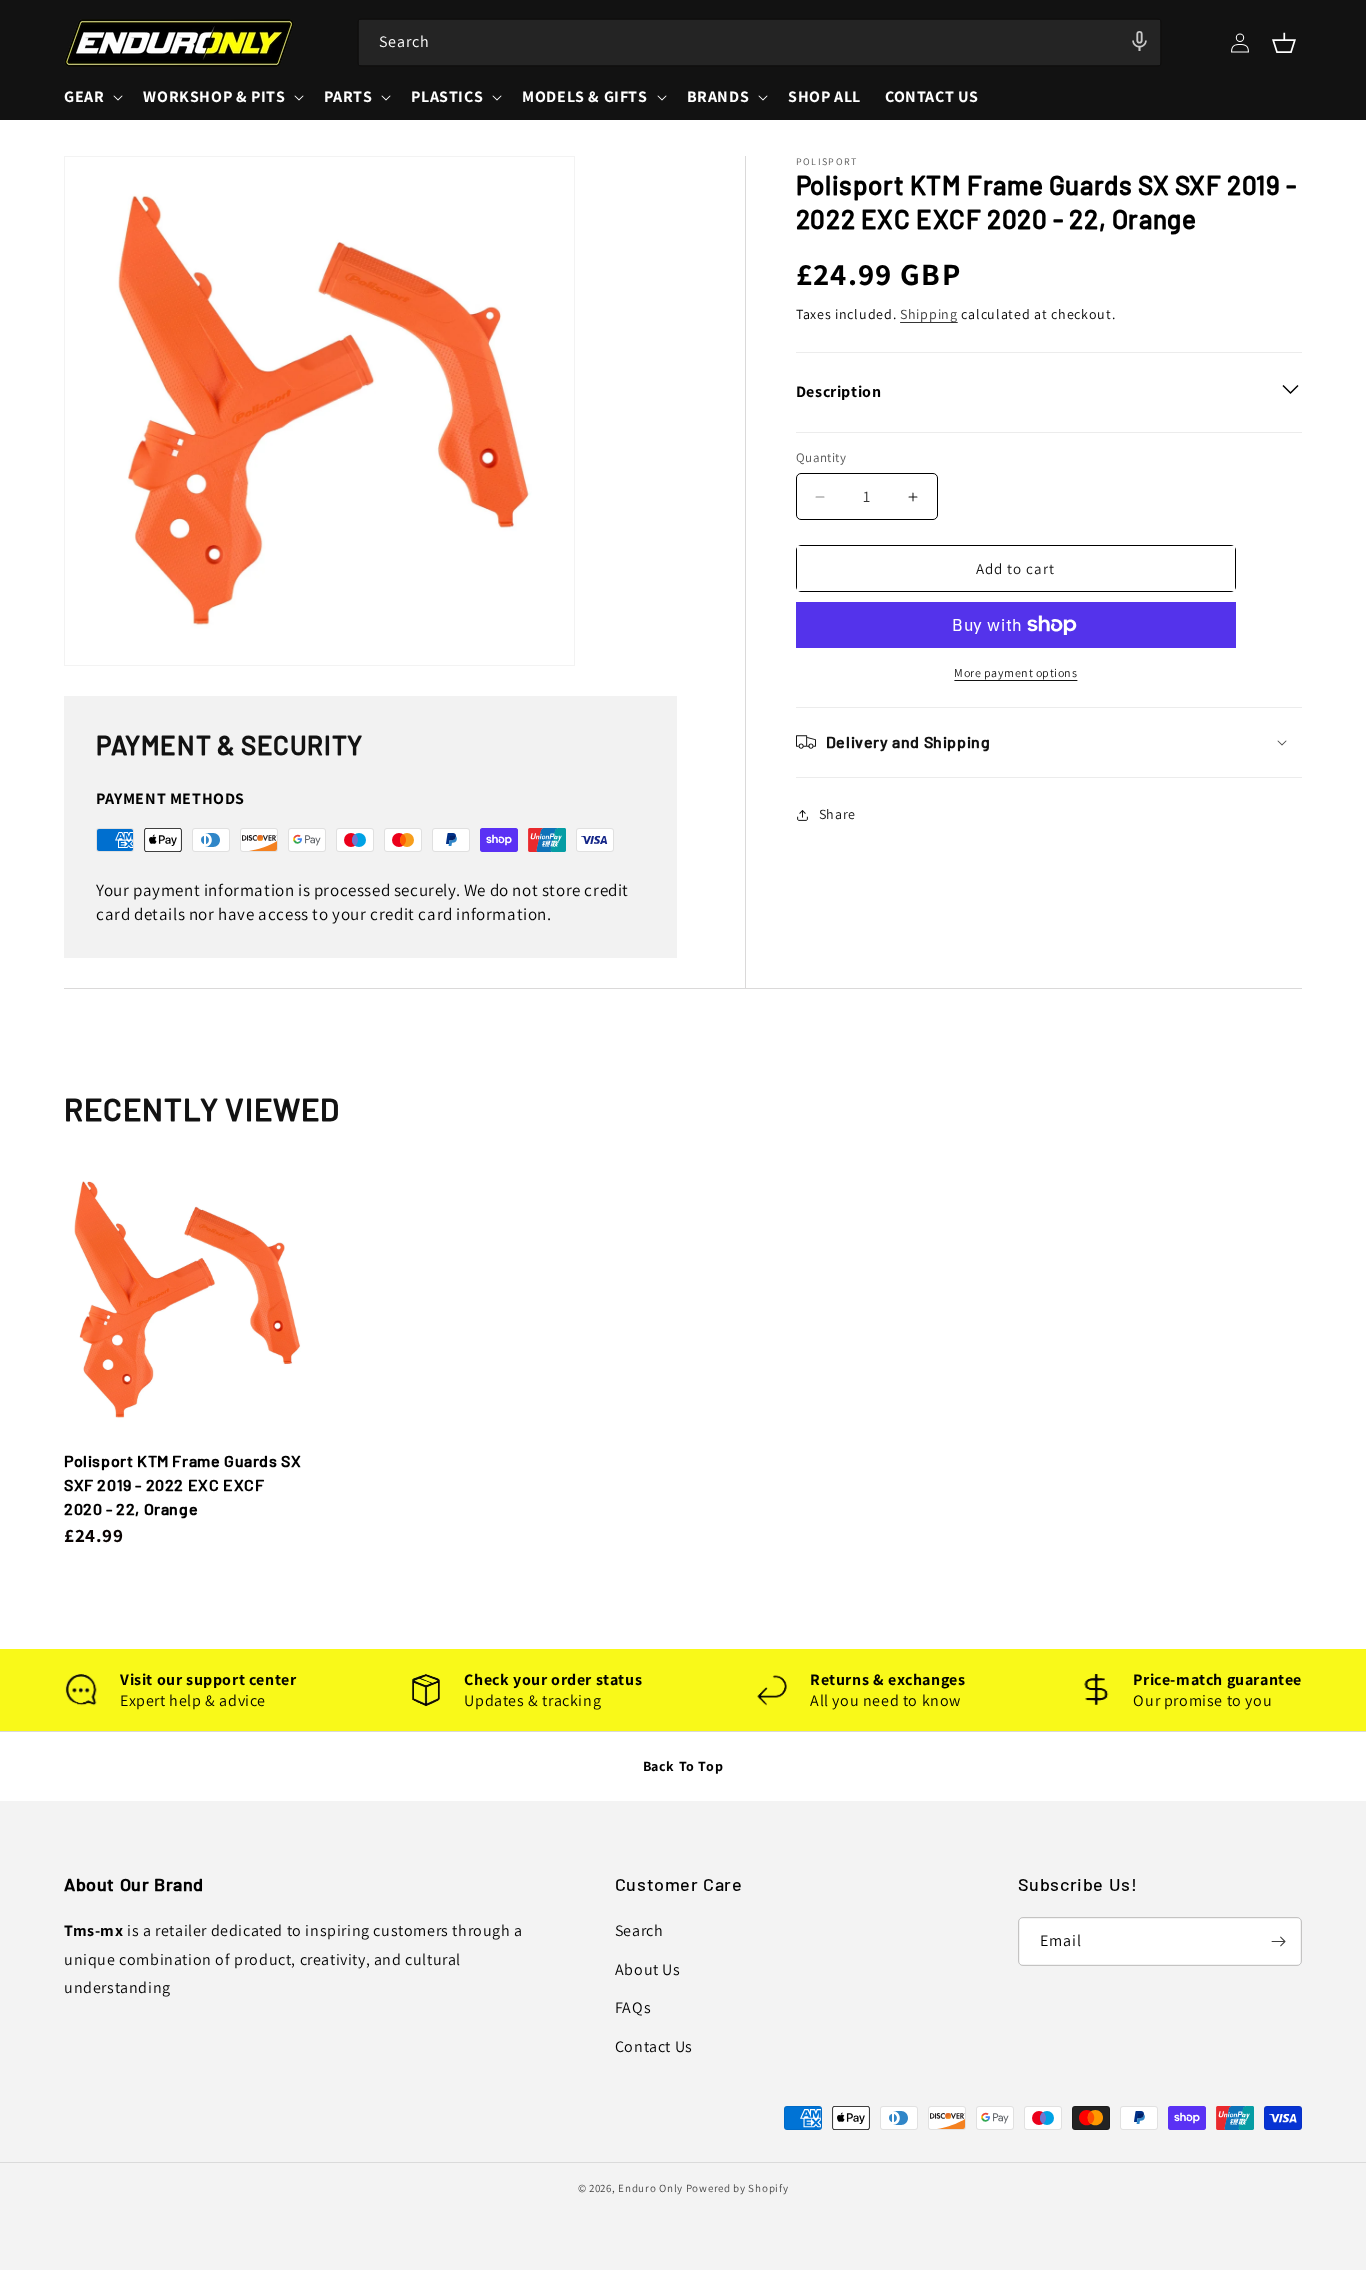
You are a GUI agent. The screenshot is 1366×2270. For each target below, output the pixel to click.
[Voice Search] (1139, 41)
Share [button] (837, 814)
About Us (648, 1969)
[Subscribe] (1278, 1941)
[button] (1284, 43)
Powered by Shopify (737, 2188)
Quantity (821, 457)
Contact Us (654, 2046)
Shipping (929, 314)
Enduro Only (650, 2188)
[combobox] (759, 42)
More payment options (1015, 672)
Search (639, 1930)
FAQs (633, 2007)
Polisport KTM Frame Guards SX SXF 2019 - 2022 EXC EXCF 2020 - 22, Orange (182, 1484)
